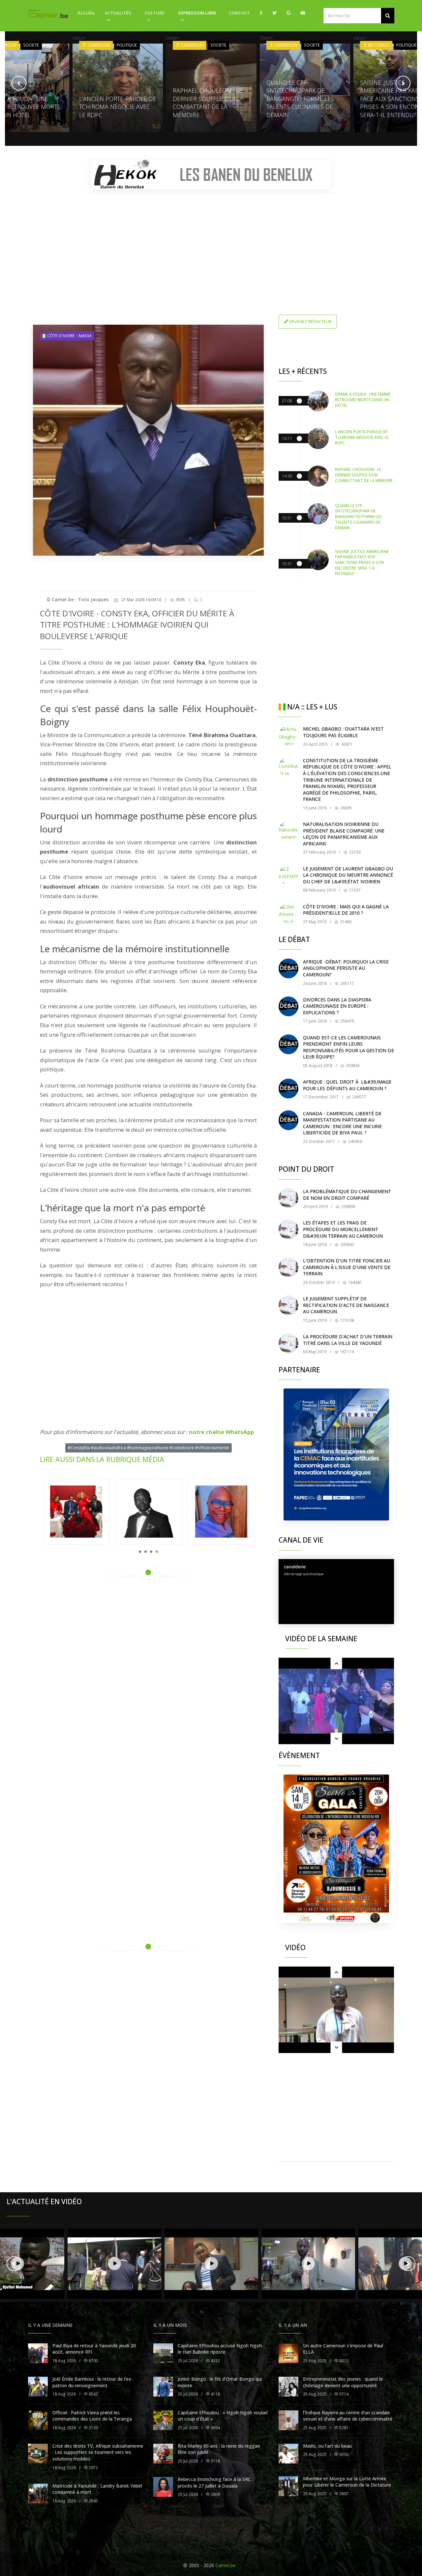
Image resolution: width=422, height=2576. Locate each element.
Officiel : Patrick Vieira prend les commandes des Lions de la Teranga (92, 2416)
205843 (347, 1244)
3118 (215, 2461)
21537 (354, 890)
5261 (343, 2428)
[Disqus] (148, 1675)
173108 (347, 1320)
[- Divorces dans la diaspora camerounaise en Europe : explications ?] (288, 1006)
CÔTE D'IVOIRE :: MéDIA (69, 336)
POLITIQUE (33, 45)
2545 (93, 2501)
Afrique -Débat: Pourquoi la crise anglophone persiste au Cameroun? (346, 968)
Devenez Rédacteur (310, 321)
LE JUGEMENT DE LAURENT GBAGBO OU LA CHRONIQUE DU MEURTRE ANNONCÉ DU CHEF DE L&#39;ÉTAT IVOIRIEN (348, 875)
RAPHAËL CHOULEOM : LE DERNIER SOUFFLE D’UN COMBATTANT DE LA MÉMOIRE (114, 103)
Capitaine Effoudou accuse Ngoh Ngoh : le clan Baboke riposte (221, 2349)
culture (154, 13)
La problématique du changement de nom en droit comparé (347, 1195)
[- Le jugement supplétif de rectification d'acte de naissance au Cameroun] (288, 1305)
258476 (347, 1021)
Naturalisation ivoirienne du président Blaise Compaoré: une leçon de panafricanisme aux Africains (344, 834)
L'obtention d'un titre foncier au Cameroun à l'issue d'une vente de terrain (347, 1267)
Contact (240, 13)
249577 (359, 1097)
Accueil (86, 13)
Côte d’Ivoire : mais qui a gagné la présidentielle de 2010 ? (346, 910)
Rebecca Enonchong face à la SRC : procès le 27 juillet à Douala (215, 2482)
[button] (388, 16)
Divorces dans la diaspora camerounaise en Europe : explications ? (337, 1006)
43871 (347, 744)
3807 (343, 2494)
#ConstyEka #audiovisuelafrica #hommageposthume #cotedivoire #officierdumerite (149, 1448)
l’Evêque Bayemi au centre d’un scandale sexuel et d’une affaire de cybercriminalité (348, 2416)
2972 (93, 2468)
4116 (215, 2394)
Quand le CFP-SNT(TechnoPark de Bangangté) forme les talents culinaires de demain (207, 99)
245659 (355, 1141)
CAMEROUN (98, 45)
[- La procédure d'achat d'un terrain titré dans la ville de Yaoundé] (288, 1343)
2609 (215, 2494)
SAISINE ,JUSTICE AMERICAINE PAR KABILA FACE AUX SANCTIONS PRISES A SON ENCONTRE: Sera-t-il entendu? (301, 99)
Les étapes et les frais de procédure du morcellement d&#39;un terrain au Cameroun (343, 1229)
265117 (347, 983)
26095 (346, 808)
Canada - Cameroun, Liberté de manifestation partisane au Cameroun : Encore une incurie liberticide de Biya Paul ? (342, 1123)
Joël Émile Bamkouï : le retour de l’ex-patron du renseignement (93, 2382)
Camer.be (226, 2565)
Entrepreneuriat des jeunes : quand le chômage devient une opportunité (343, 2382)
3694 (215, 2428)
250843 (352, 1066)
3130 (93, 2428)
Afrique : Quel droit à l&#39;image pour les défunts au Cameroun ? (347, 1085)
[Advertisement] (211, 241)
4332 (215, 2361)
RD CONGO (285, 45)
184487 (355, 1282)
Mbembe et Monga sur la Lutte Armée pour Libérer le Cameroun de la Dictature (347, 2482)
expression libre (197, 13)
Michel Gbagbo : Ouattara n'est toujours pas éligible (343, 732)
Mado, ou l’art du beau (327, 2446)
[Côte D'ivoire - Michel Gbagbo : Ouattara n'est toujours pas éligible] (288, 735)
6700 (93, 2361)
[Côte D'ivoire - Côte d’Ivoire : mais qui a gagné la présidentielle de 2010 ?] (288, 913)
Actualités (118, 13)
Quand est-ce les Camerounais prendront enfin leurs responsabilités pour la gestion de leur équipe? (348, 1047)
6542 (93, 2394)
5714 (343, 2394)
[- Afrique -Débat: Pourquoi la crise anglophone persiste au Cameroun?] (288, 968)
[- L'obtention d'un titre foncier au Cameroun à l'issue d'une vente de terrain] (288, 1267)
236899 (348, 1206)
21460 (345, 922)
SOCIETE (125, 45)
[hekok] (211, 175)
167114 (346, 1352)
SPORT (404, 45)
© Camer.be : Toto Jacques (77, 599)
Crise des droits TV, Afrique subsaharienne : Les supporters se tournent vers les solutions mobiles (98, 2452)
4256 (343, 2454)
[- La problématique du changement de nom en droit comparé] (288, 1198)
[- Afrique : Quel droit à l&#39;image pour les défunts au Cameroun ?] (288, 1089)
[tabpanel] (76, 1512)
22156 (354, 852)
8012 (343, 2361)
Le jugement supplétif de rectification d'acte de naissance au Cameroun (346, 1305)
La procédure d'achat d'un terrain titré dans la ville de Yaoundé (348, 1340)
